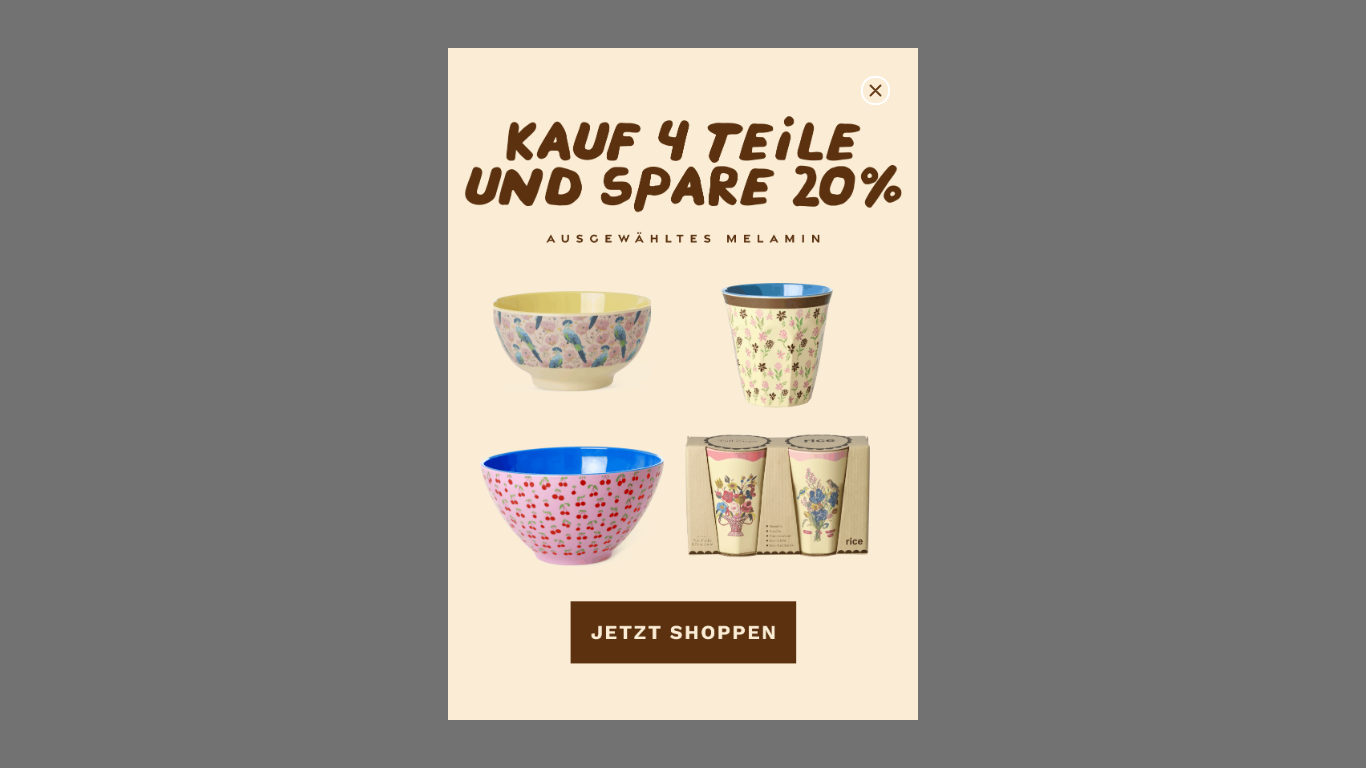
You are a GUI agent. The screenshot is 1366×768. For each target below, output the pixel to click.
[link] (683, 384)
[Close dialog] (875, 90)
